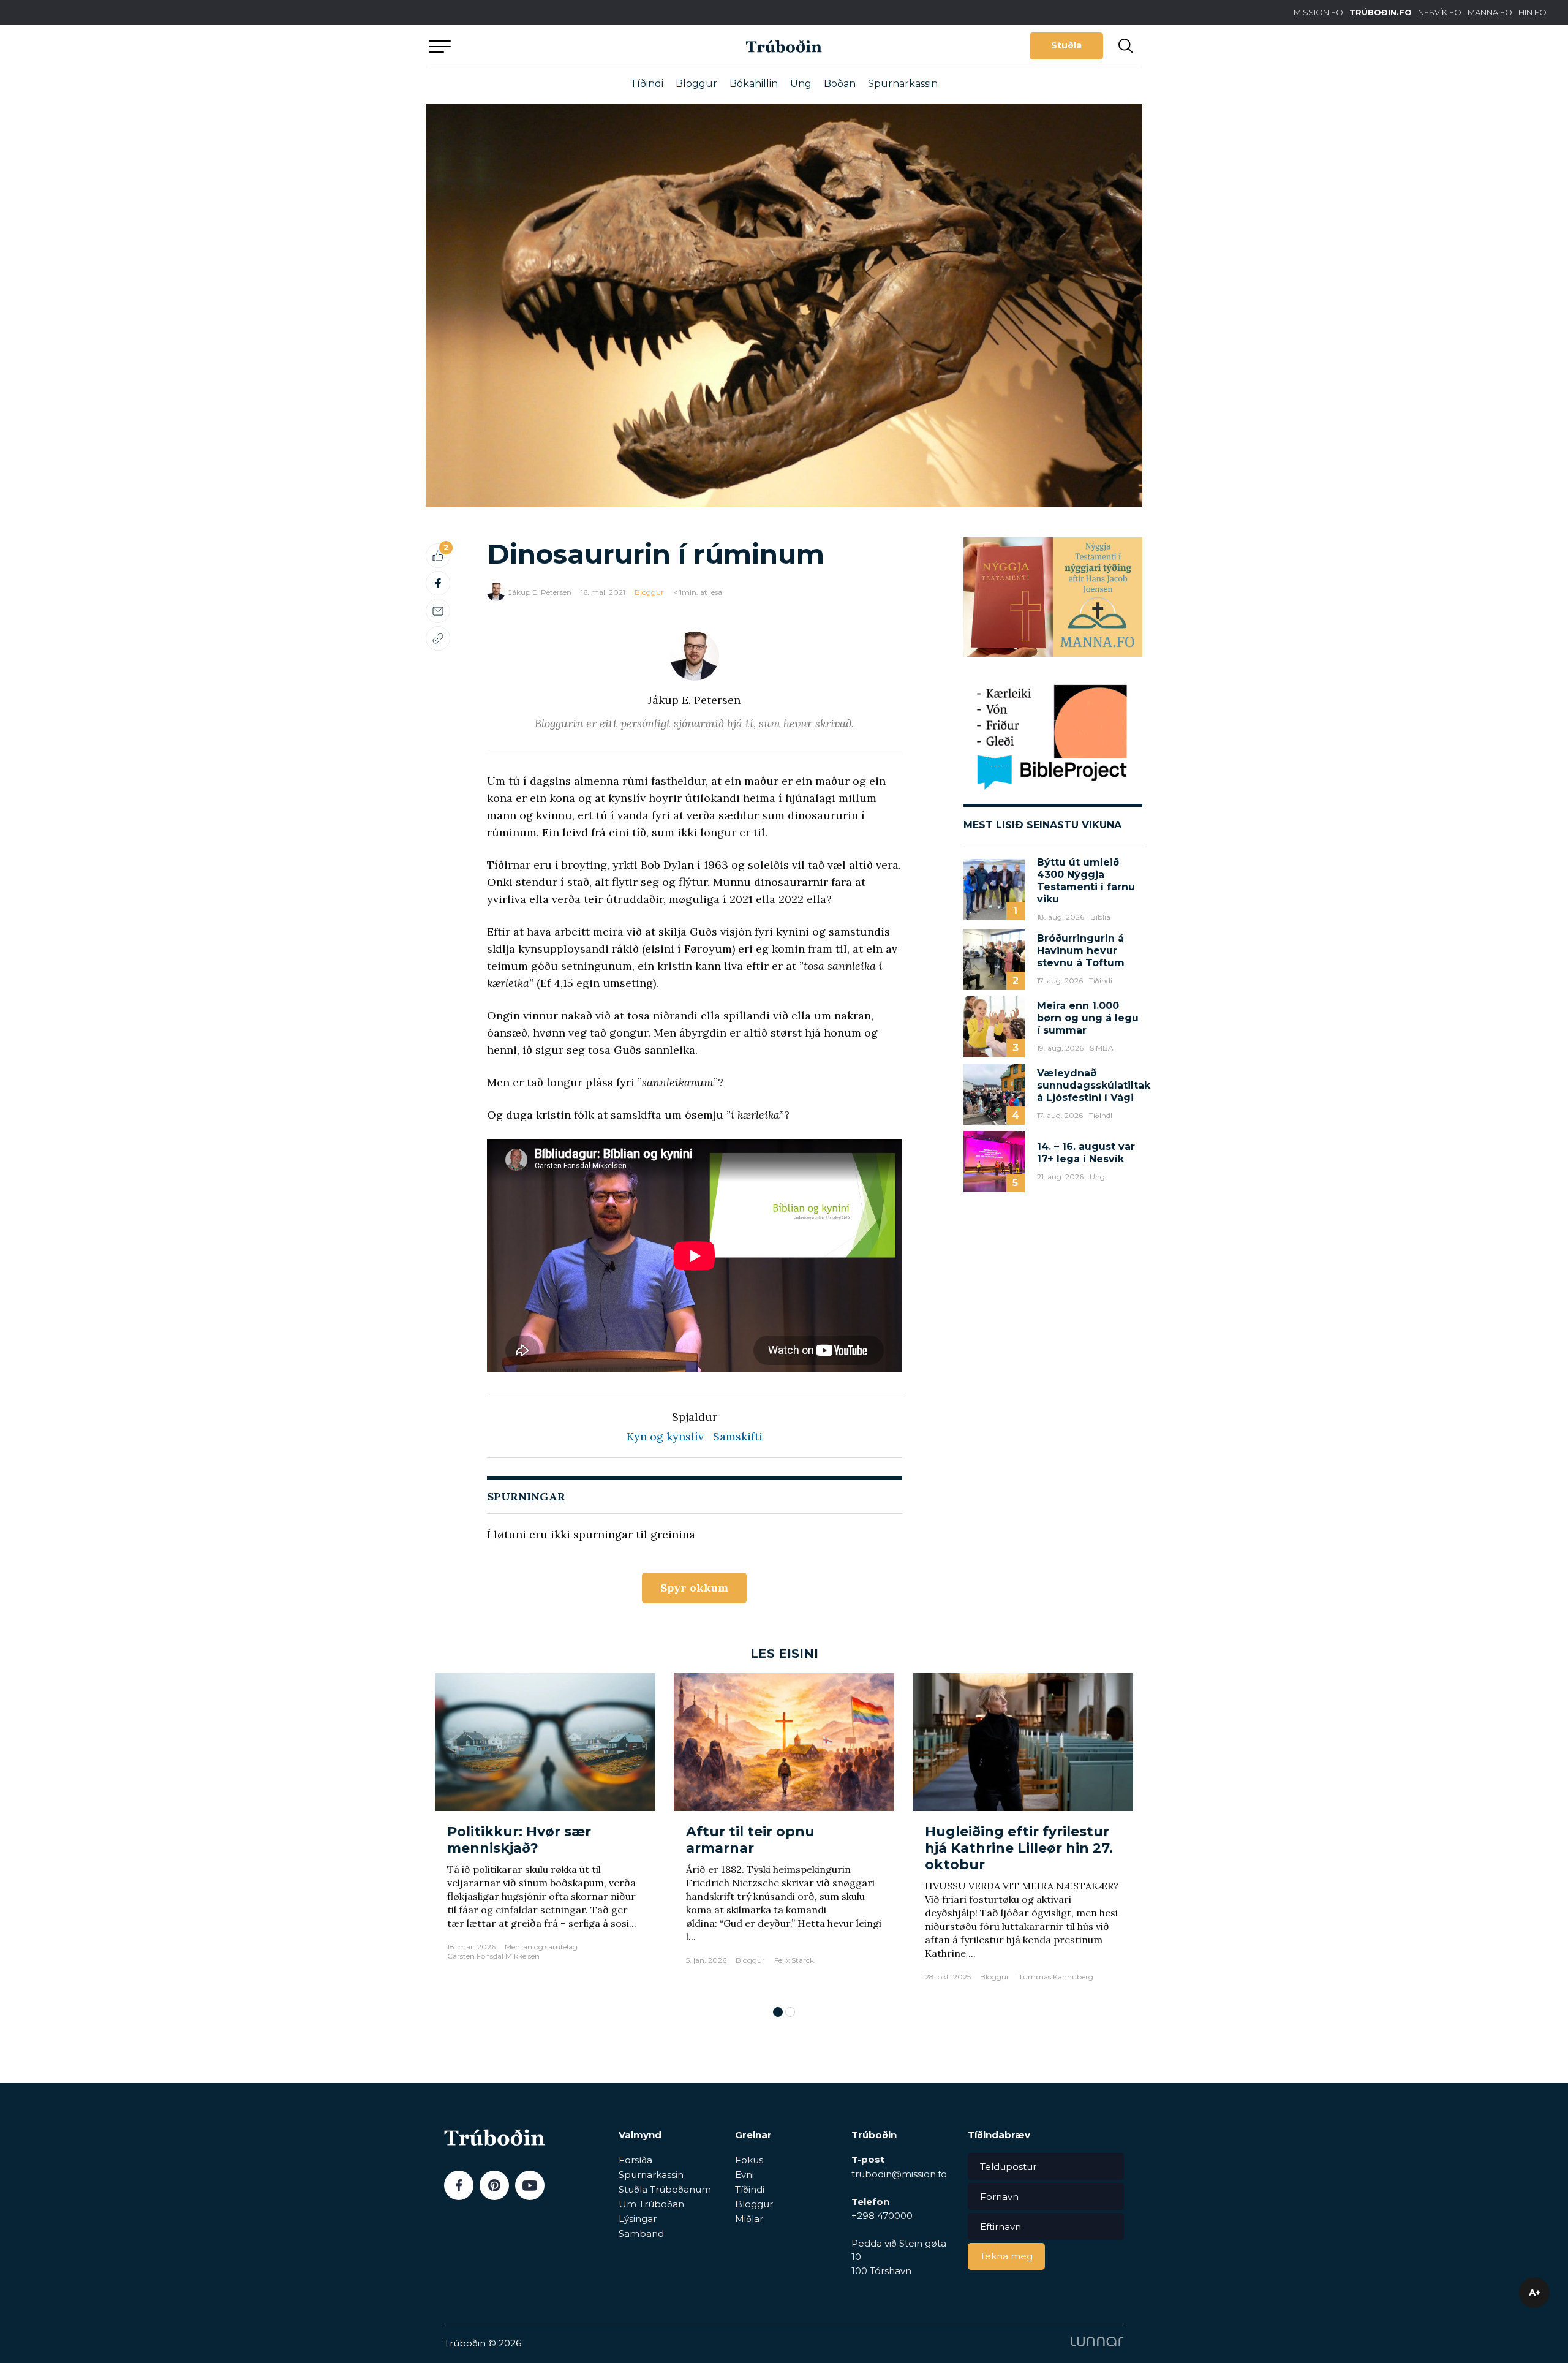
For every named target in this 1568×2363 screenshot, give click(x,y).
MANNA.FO (1490, 12)
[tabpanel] (545, 1833)
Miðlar (749, 2219)
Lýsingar (638, 2219)
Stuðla (1066, 45)
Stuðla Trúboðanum (665, 2189)
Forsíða (635, 2160)
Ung (801, 84)
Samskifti (738, 1436)
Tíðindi (647, 84)
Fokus (749, 2160)
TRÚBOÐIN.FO (1381, 12)
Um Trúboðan (651, 2204)
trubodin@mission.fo (899, 2174)
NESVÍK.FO (1440, 12)
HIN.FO (1532, 12)
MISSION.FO (1318, 12)
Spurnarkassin (903, 84)
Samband (641, 2233)
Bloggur (696, 84)
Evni (744, 2175)
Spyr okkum (694, 1588)
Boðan (840, 84)
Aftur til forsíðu (542, 46)
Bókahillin (754, 84)
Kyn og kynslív (665, 1436)
